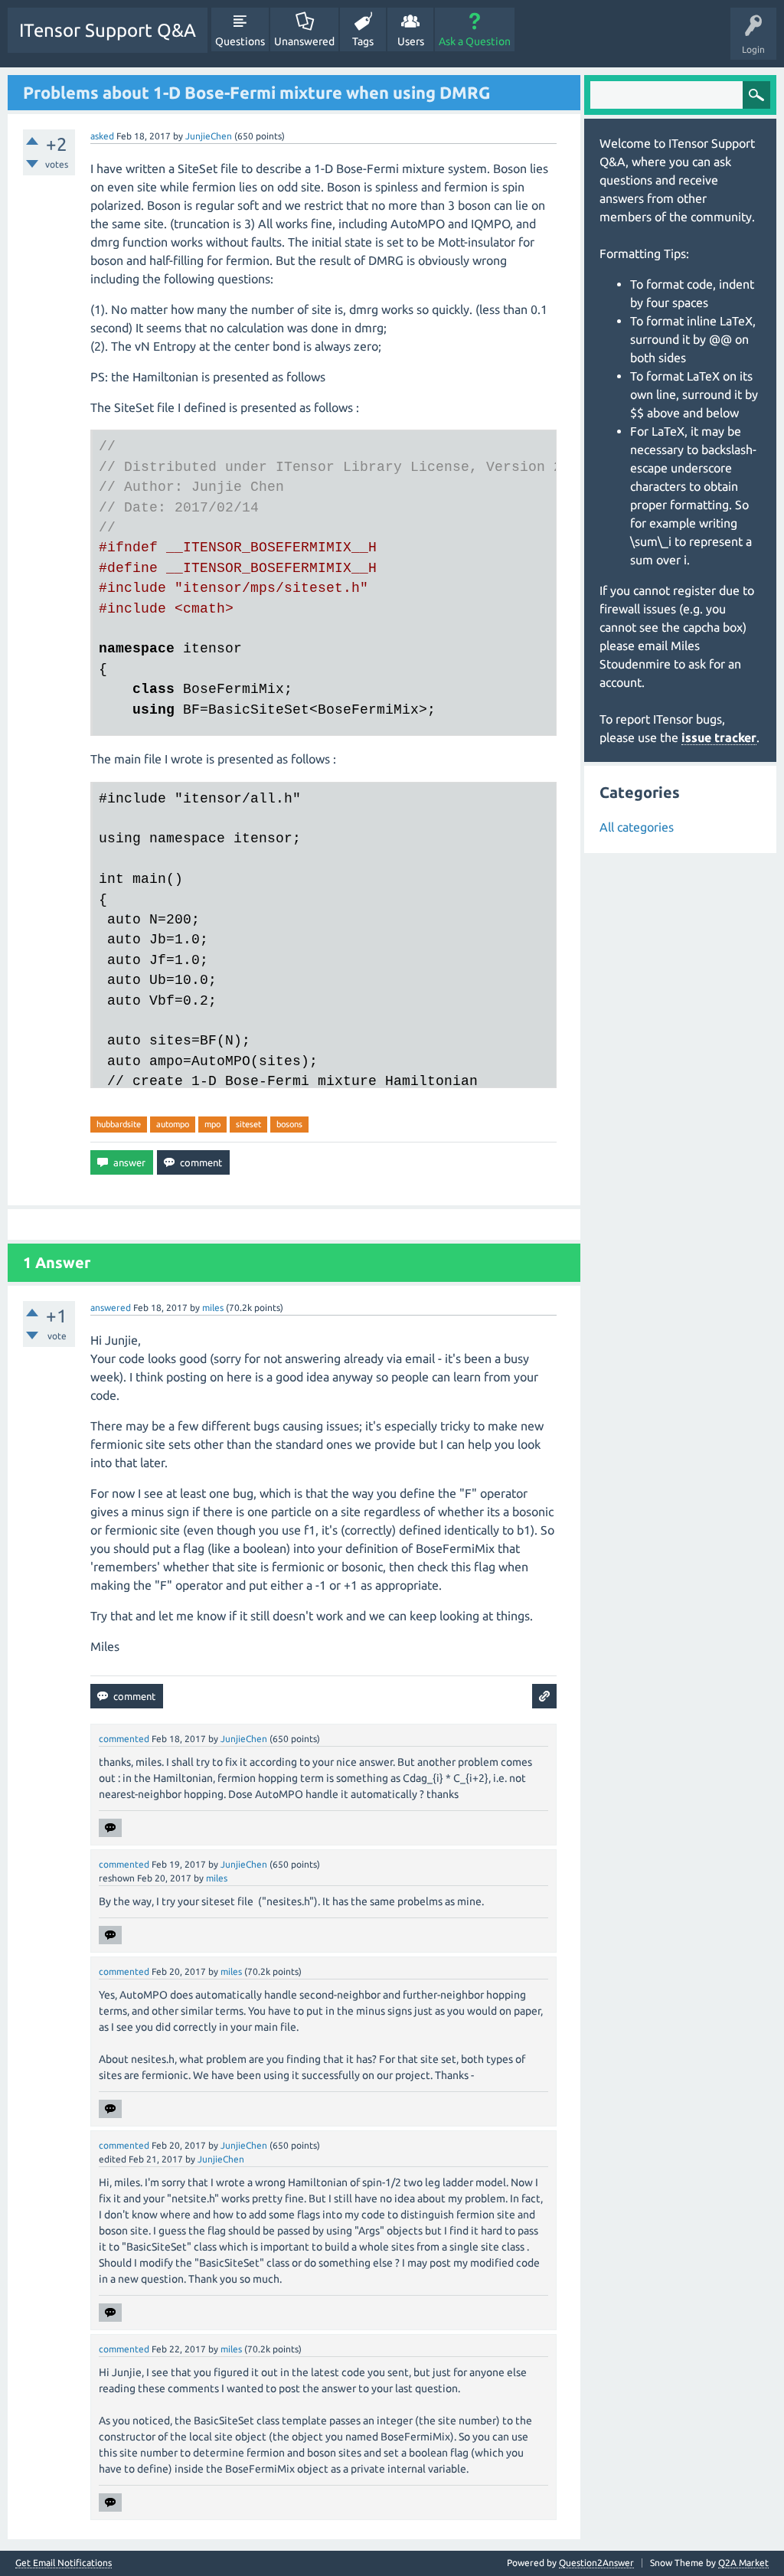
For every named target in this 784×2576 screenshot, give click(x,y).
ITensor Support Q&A (108, 30)
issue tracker (719, 737)
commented (124, 1739)
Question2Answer (596, 2563)
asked (102, 136)
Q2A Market (743, 2563)
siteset (248, 1124)
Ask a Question (475, 41)
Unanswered (304, 41)
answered (111, 1308)
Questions (240, 41)
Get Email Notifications (64, 2563)
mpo (212, 1124)
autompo (173, 1124)
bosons (289, 1124)
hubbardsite (119, 1124)
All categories (637, 827)
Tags (363, 41)
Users (411, 41)
